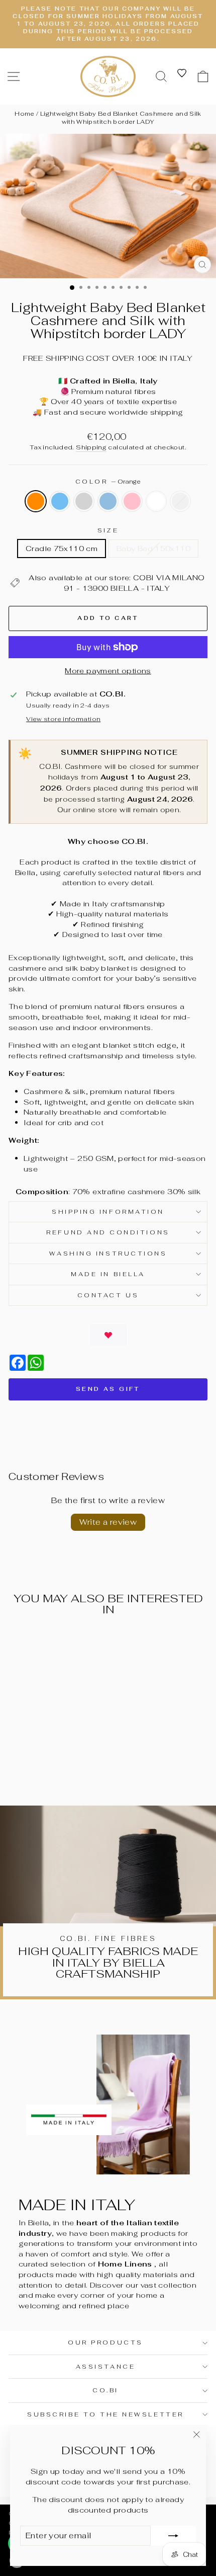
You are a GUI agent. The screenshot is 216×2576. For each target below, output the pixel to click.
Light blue (60, 501)
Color (108, 481)
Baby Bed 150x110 (153, 548)
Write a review (108, 1522)
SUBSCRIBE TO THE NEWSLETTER (105, 2414)
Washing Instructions (108, 1253)
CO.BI (105, 2390)
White (156, 501)
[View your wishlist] (182, 73)
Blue (108, 501)
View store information (63, 719)
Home (24, 114)
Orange (36, 501)
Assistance (105, 2366)
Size (108, 530)
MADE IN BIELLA (108, 1274)
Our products (105, 2342)
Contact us (108, 1295)
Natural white (180, 501)
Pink (132, 501)
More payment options (108, 671)
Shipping (91, 447)
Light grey (84, 501)
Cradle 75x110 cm (62, 548)
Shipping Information (108, 1212)
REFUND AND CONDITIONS (108, 1232)
